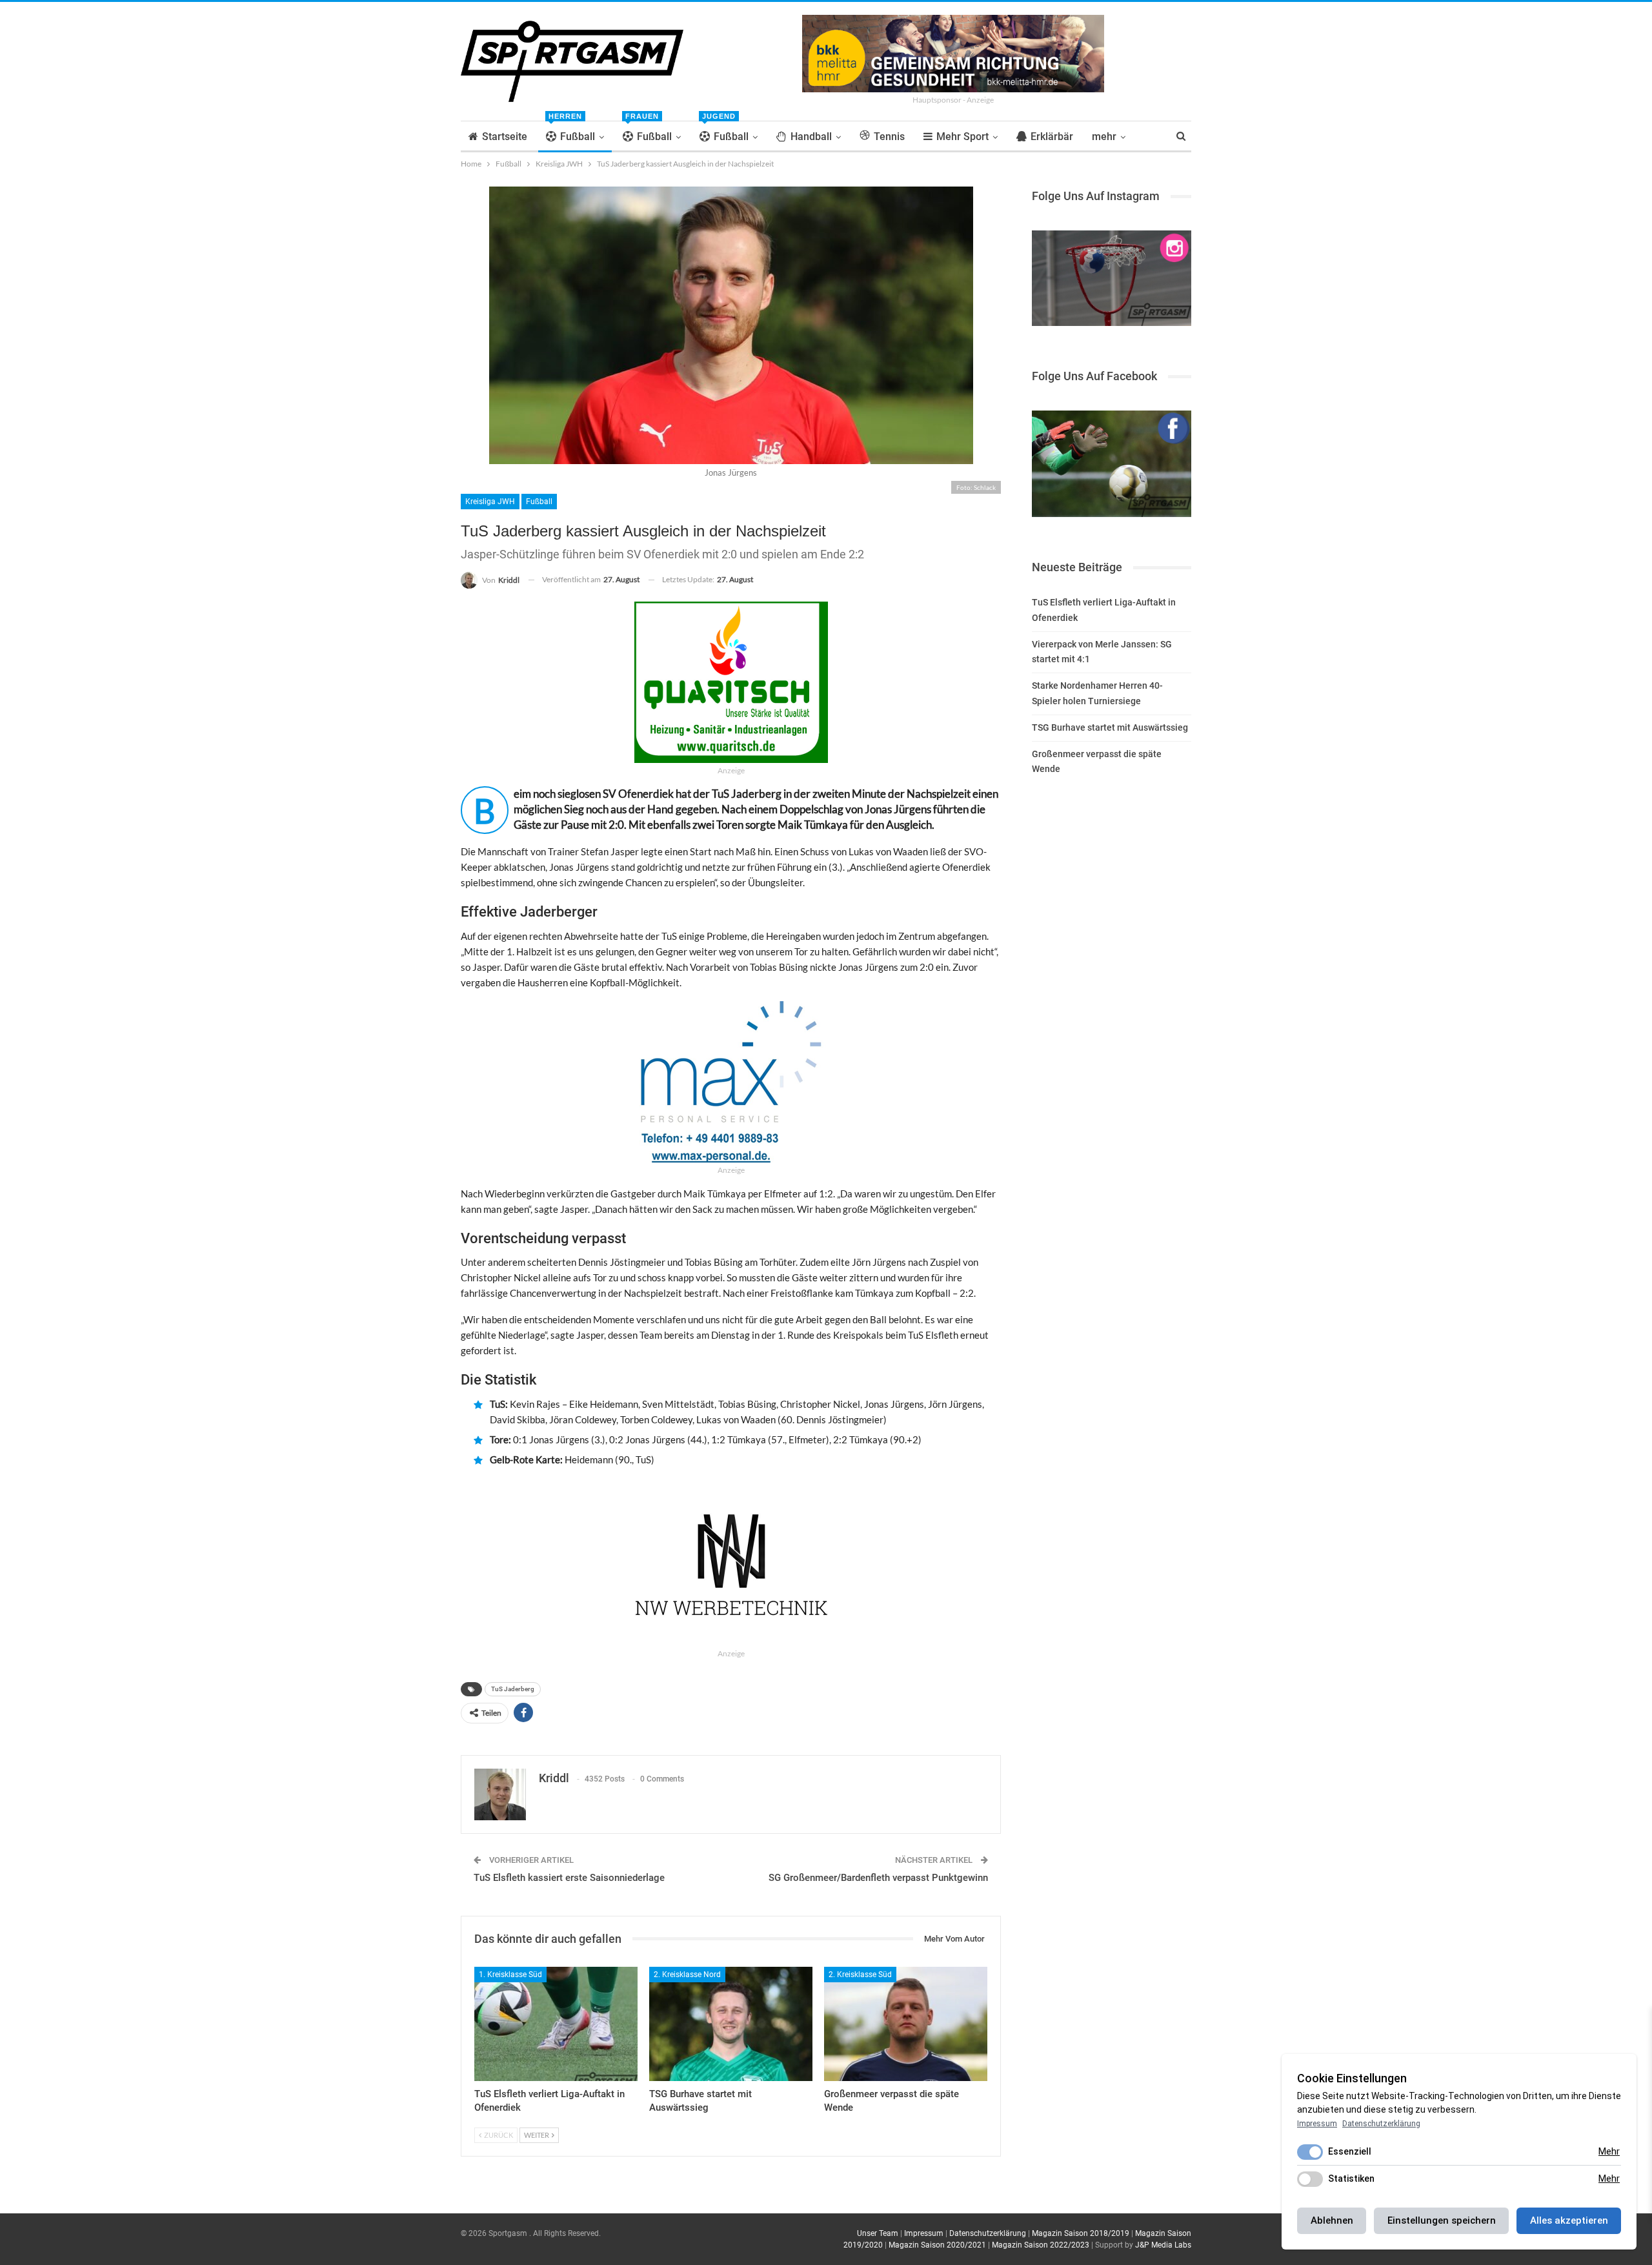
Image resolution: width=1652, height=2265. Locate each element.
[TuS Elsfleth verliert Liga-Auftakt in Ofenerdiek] (556, 2024)
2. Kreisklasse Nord (687, 1975)
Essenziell (1350, 2151)
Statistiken (1351, 2179)
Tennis (889, 137)
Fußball (572, 132)
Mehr (1609, 2151)
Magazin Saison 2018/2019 (1081, 2233)
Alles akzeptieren (1569, 2220)
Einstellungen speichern (1442, 2220)
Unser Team (878, 2233)
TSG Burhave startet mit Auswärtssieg (1110, 727)
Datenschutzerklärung (988, 2233)
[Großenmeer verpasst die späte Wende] (906, 2024)
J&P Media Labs (1163, 2245)
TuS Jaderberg (513, 1689)
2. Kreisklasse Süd (860, 1975)
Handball (811, 137)
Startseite (505, 137)
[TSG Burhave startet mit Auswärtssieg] (731, 2024)
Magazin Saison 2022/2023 (1041, 2245)
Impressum (924, 2233)
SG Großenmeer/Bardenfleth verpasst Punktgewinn (878, 1878)
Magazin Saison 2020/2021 (937, 2245)
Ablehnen (1332, 2220)
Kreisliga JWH (490, 502)
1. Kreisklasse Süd (510, 1975)
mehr (1104, 137)
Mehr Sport (962, 137)
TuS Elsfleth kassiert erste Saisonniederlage (569, 1878)
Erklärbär (1052, 137)
